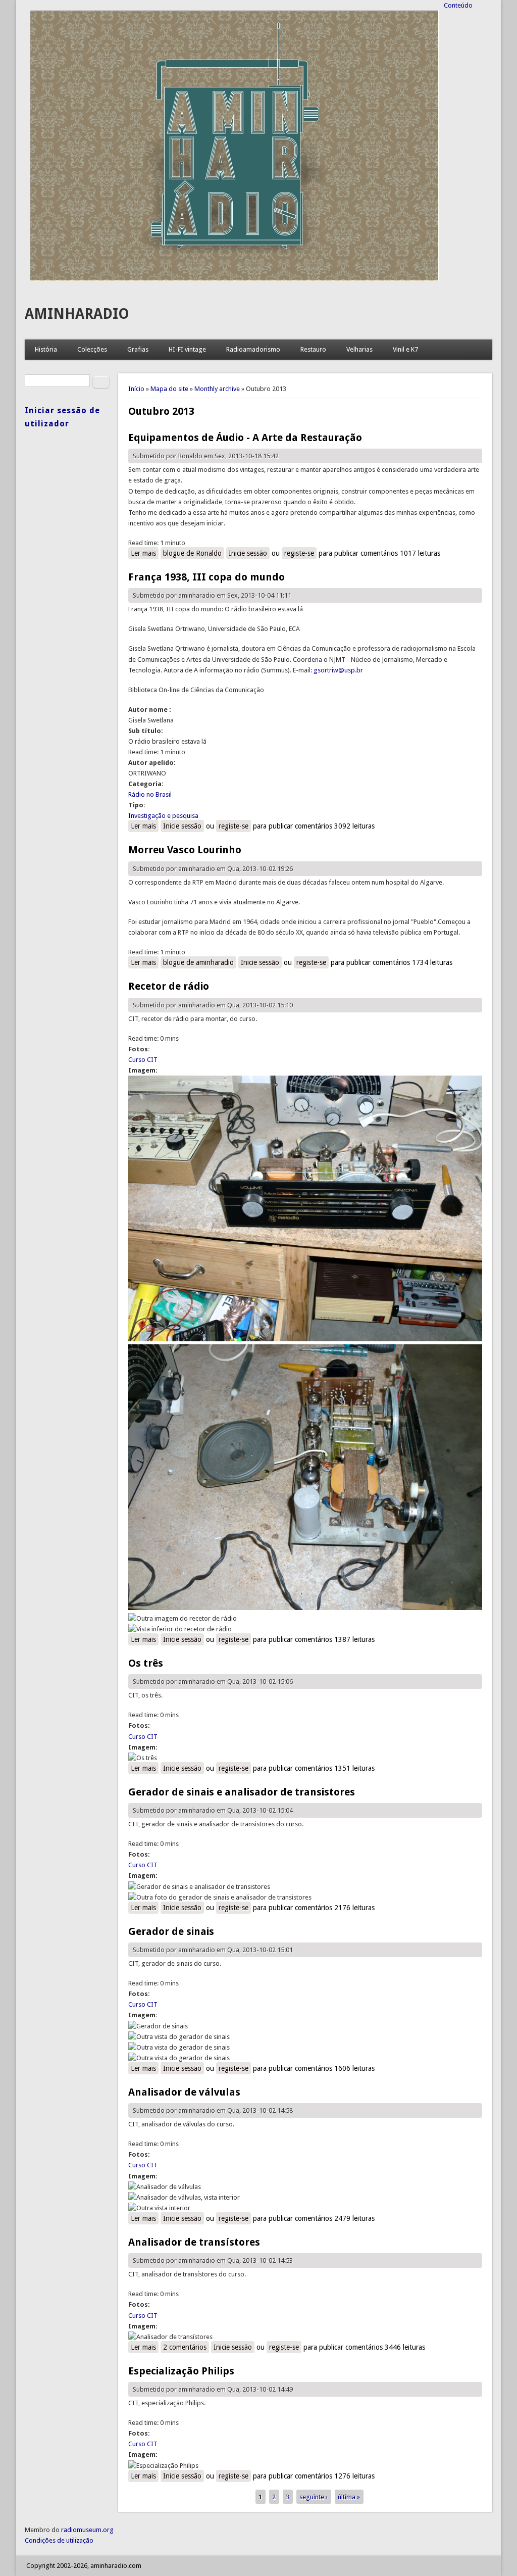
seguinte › (314, 2497)
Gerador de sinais (171, 1931)
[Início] (234, 279)
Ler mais (145, 553)
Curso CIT (143, 1060)
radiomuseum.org (87, 2530)
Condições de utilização (59, 2540)
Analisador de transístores (194, 2242)
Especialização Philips (181, 2371)
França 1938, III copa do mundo (206, 577)
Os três (146, 1663)
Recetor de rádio (169, 986)
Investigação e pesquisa (163, 816)
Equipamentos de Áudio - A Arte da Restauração (245, 438)
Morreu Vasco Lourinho (185, 850)
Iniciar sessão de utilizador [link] (62, 417)
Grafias (138, 349)
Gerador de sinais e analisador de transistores (242, 1792)
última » (349, 2497)
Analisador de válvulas (184, 2092)
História (46, 349)
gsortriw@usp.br (338, 670)
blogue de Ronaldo (192, 553)
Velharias (359, 349)
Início (136, 389)
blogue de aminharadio (198, 962)
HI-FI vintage (187, 349)
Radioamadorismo (253, 349)
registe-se (299, 553)
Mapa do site (169, 389)
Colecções (92, 349)
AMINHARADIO (77, 314)
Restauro (313, 349)
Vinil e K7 (405, 349)
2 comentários (185, 2347)
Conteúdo (458, 5)
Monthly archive (217, 389)
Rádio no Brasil (150, 794)
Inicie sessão (248, 553)
